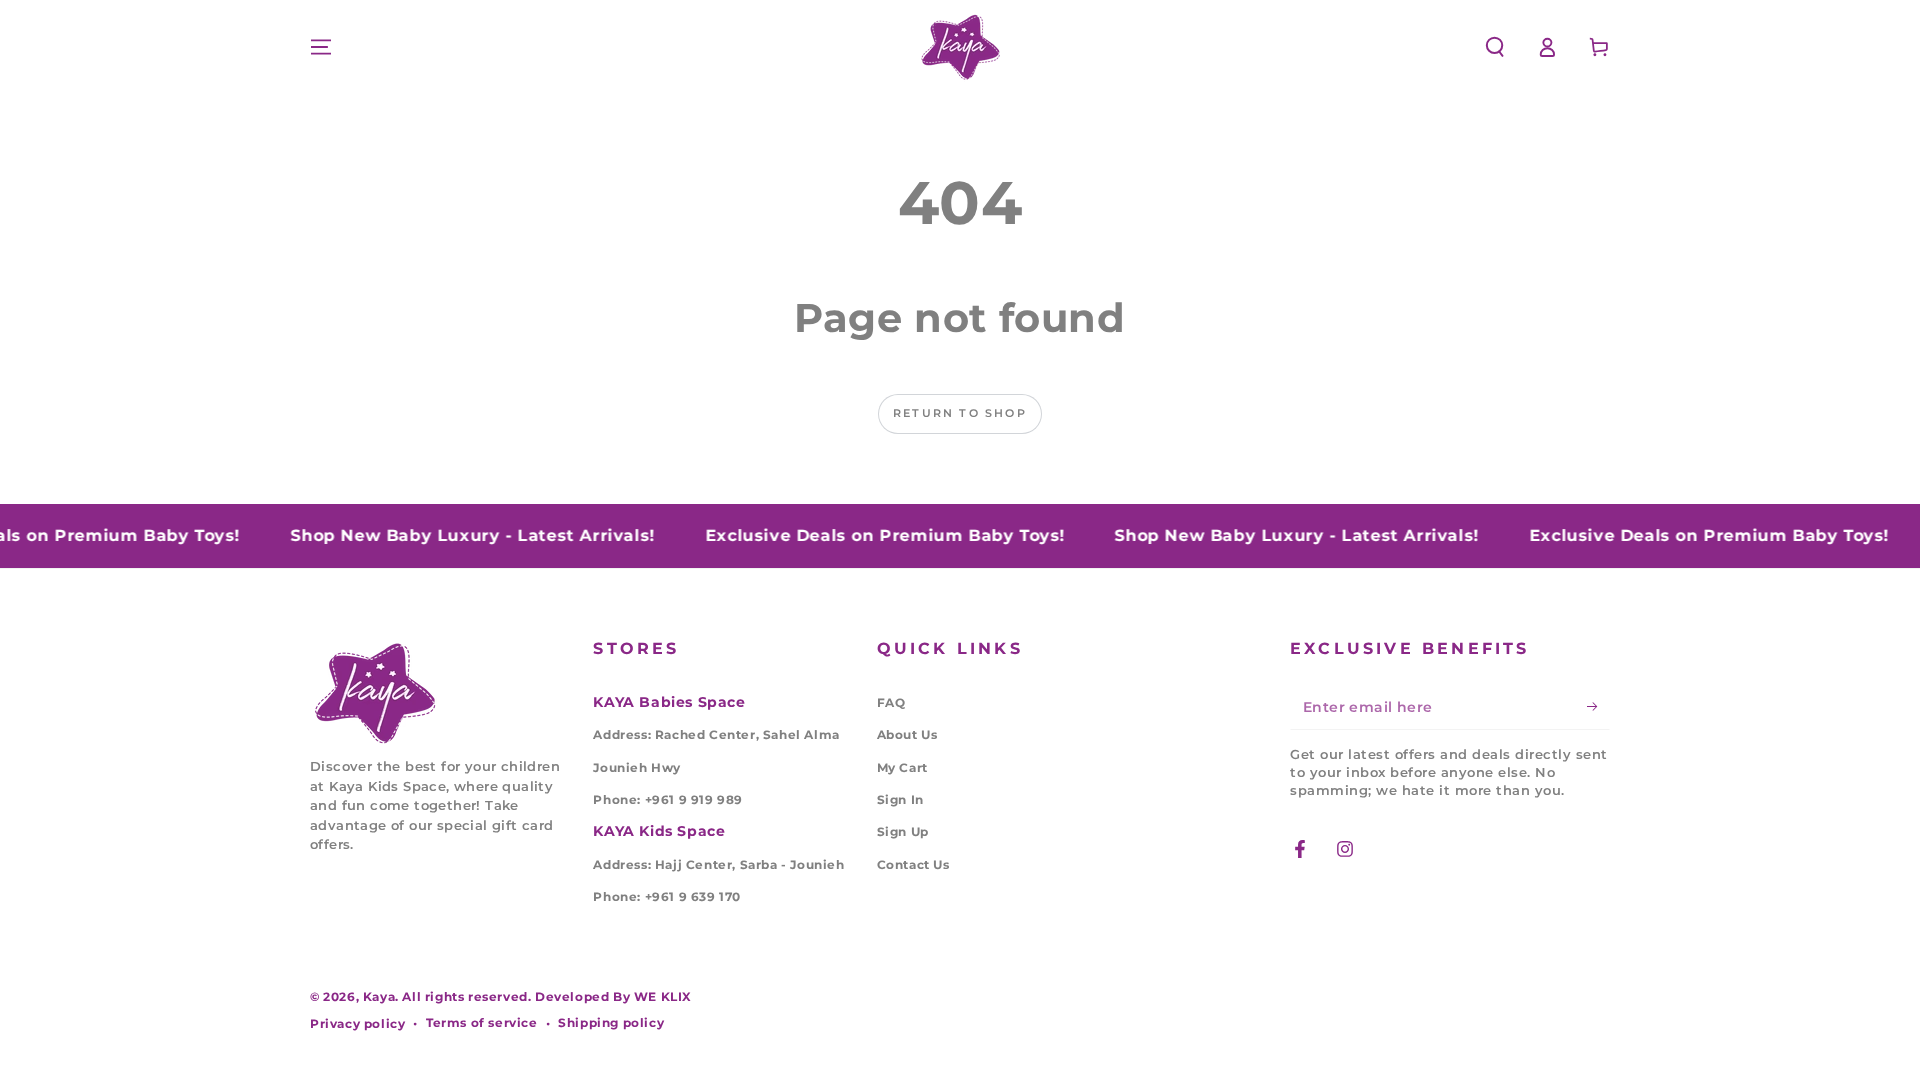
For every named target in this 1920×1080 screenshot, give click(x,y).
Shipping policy (611, 1022)
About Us (907, 734)
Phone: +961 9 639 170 (667, 896)
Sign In (900, 799)
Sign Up (903, 831)
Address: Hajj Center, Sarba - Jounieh (718, 864)
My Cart (902, 767)
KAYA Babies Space (669, 702)
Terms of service (482, 1022)
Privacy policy (357, 1023)
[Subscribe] (1598, 707)
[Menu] (321, 47)
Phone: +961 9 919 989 (668, 799)
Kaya (379, 996)
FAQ (891, 702)
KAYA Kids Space (659, 831)
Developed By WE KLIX (613, 996)
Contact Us (913, 864)
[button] (1495, 47)
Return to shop (960, 413)
